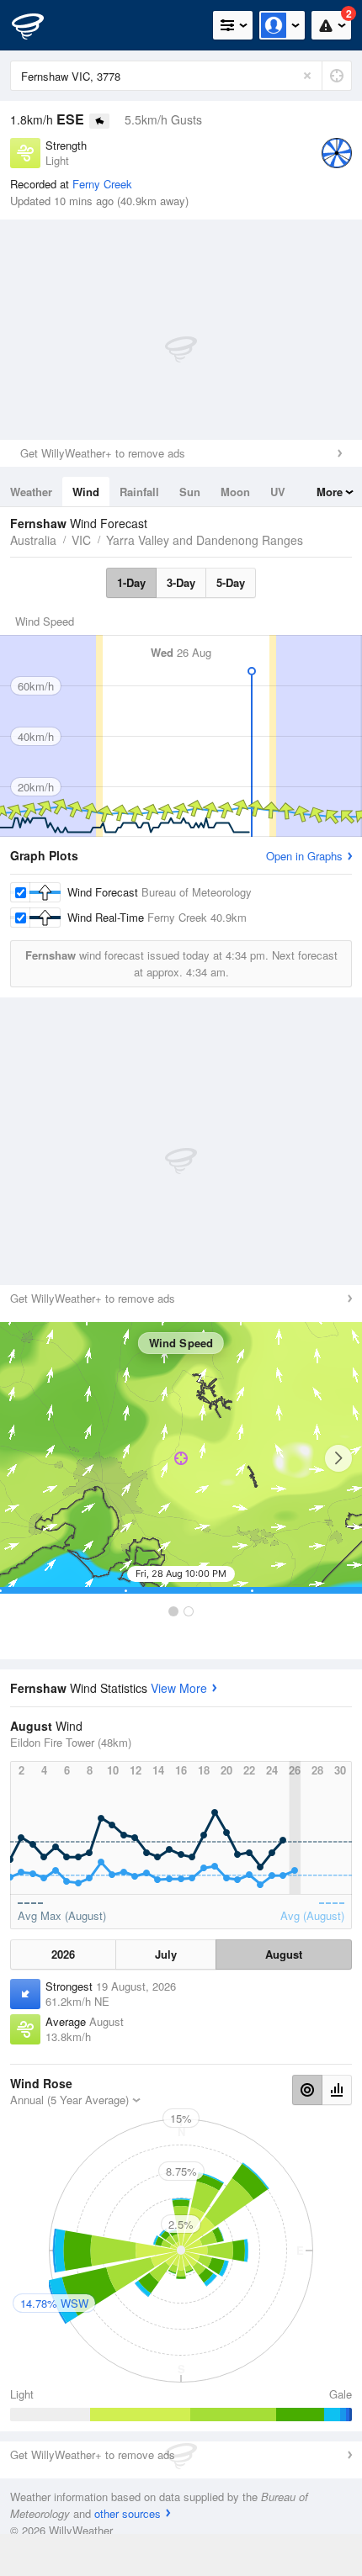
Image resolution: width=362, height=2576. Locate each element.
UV (278, 492)
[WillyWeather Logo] (38, 25)
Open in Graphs (304, 856)
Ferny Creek (102, 184)
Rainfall (139, 492)
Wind (86, 492)
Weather (31, 492)
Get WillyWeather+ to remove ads (103, 453)
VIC (81, 540)
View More (179, 1688)
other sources (128, 2513)
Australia (33, 540)
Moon (235, 492)
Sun (190, 492)
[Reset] (307, 76)
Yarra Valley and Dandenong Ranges (205, 540)
